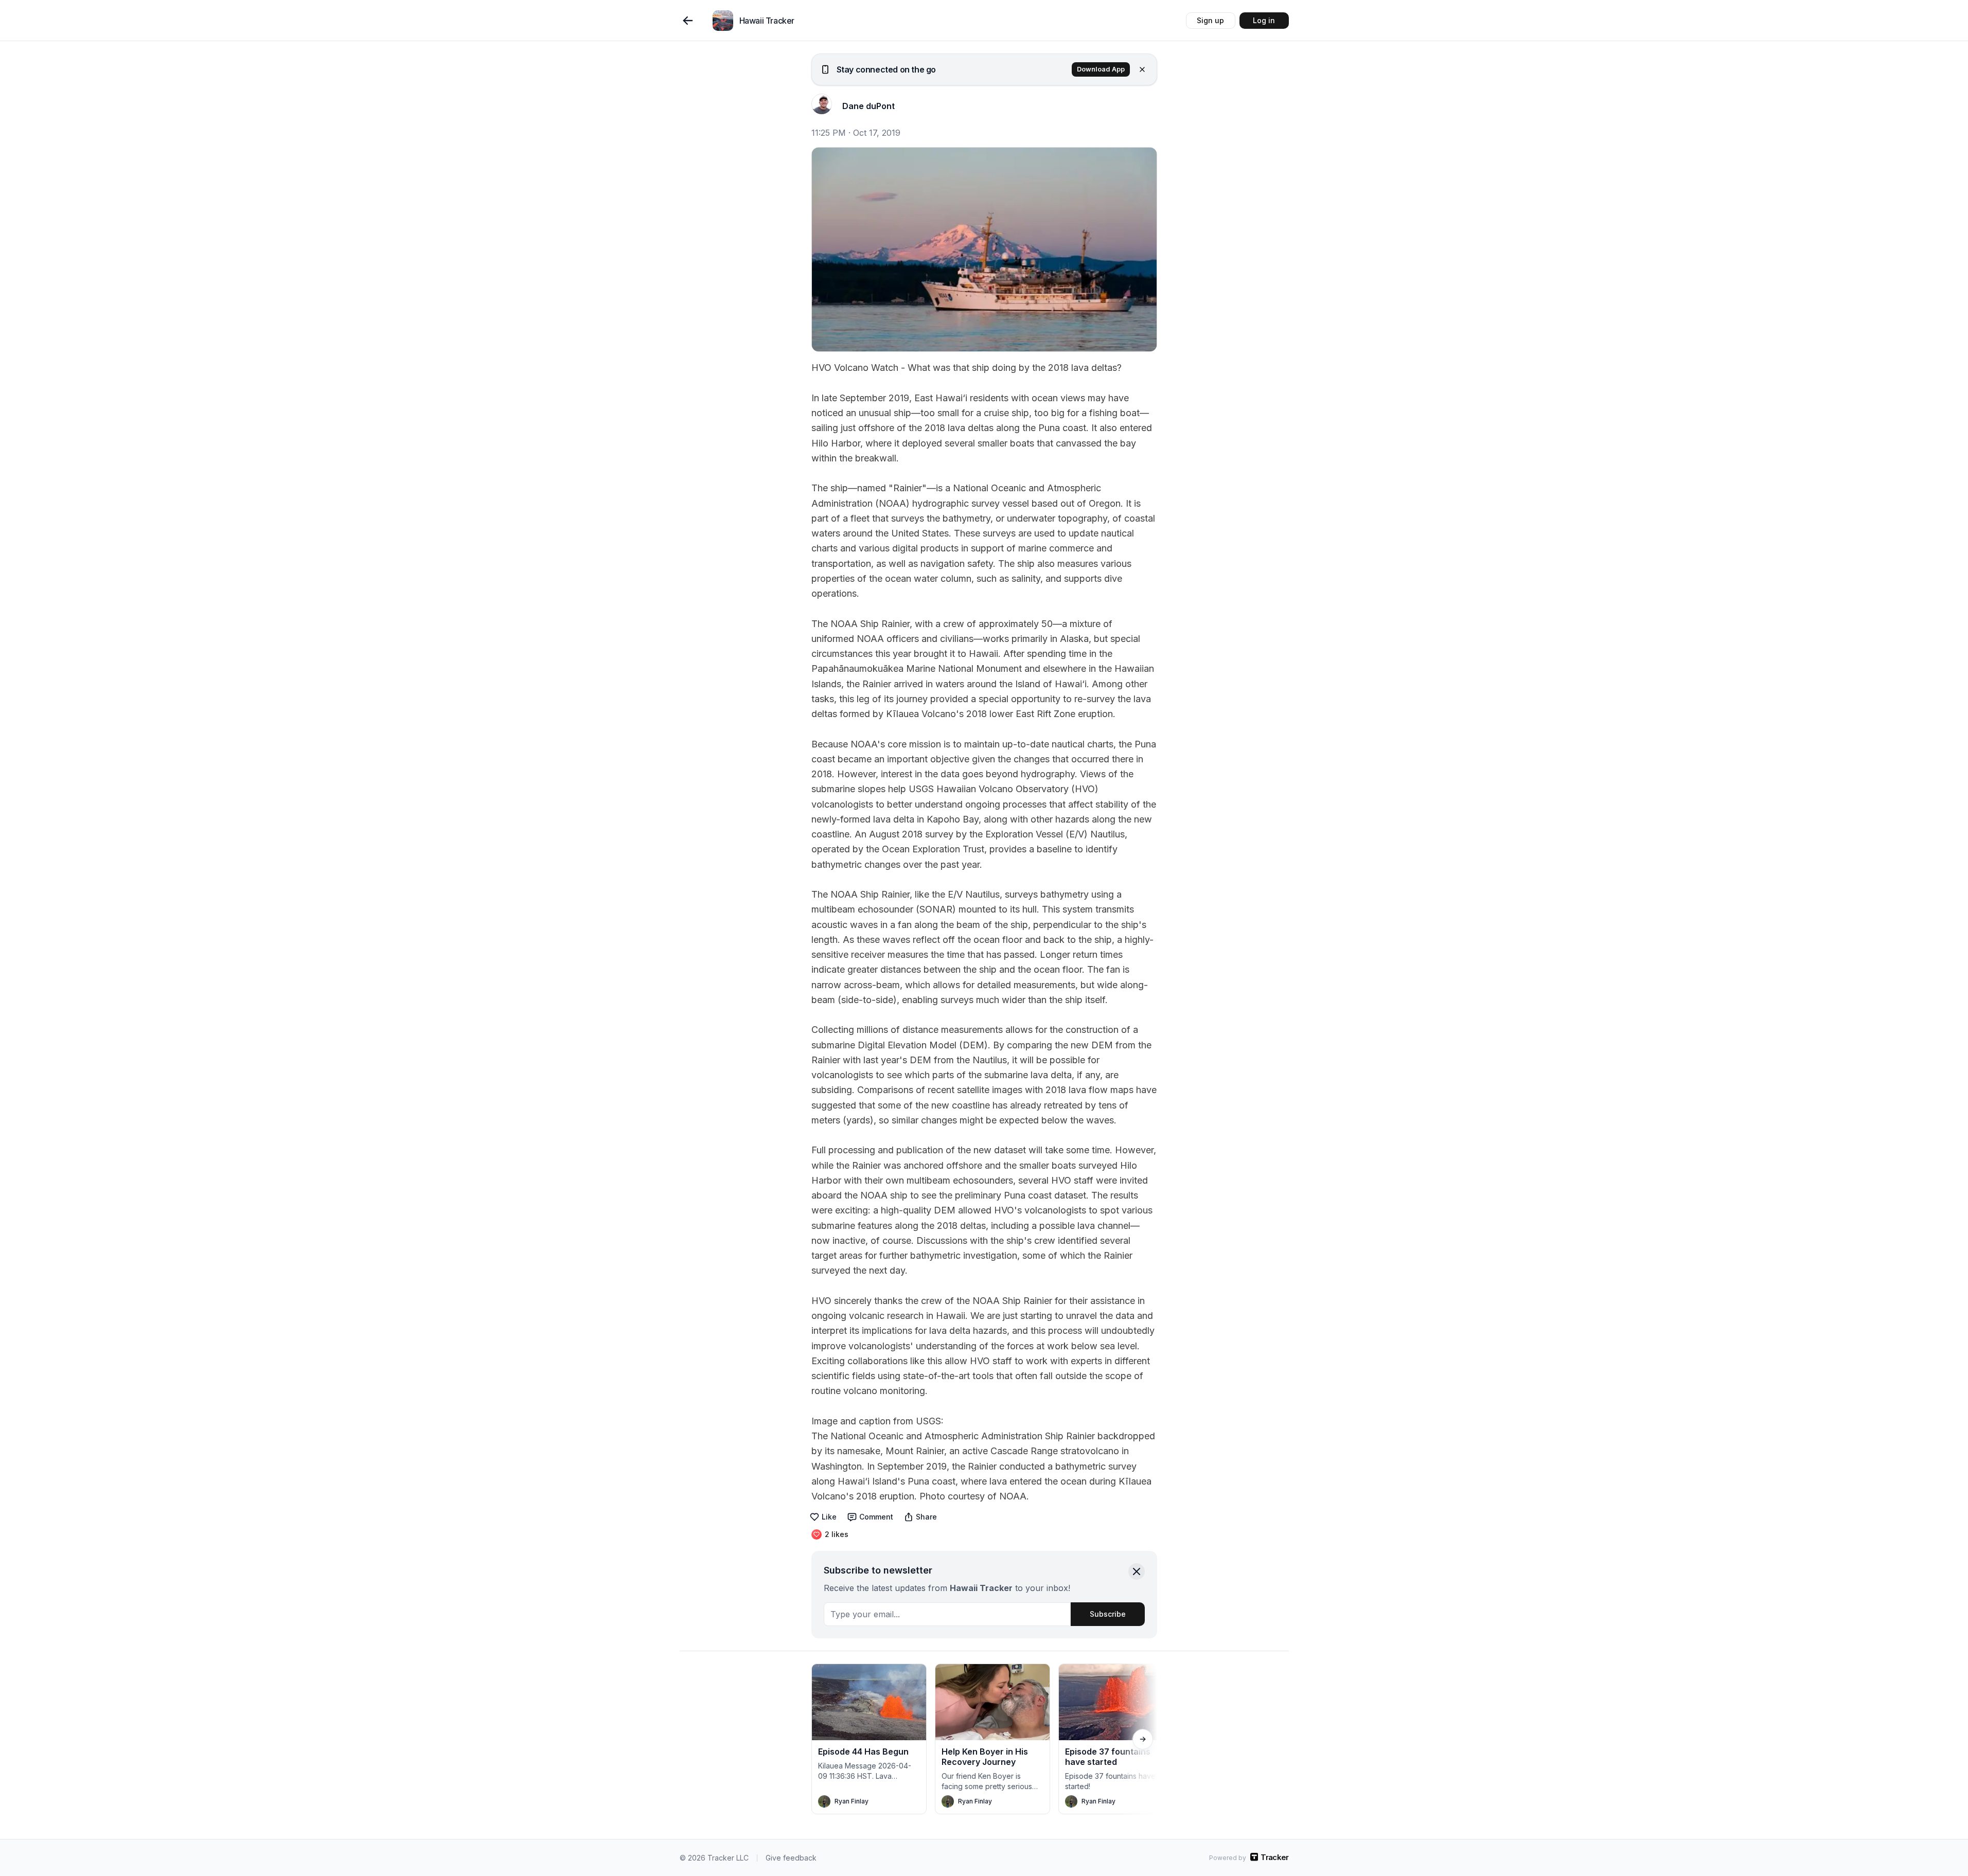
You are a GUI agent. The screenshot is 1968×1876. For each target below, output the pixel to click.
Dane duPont (868, 106)
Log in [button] (1264, 20)
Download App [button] (1101, 69)
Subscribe (1108, 1614)
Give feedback (791, 1858)
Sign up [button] (1210, 20)
